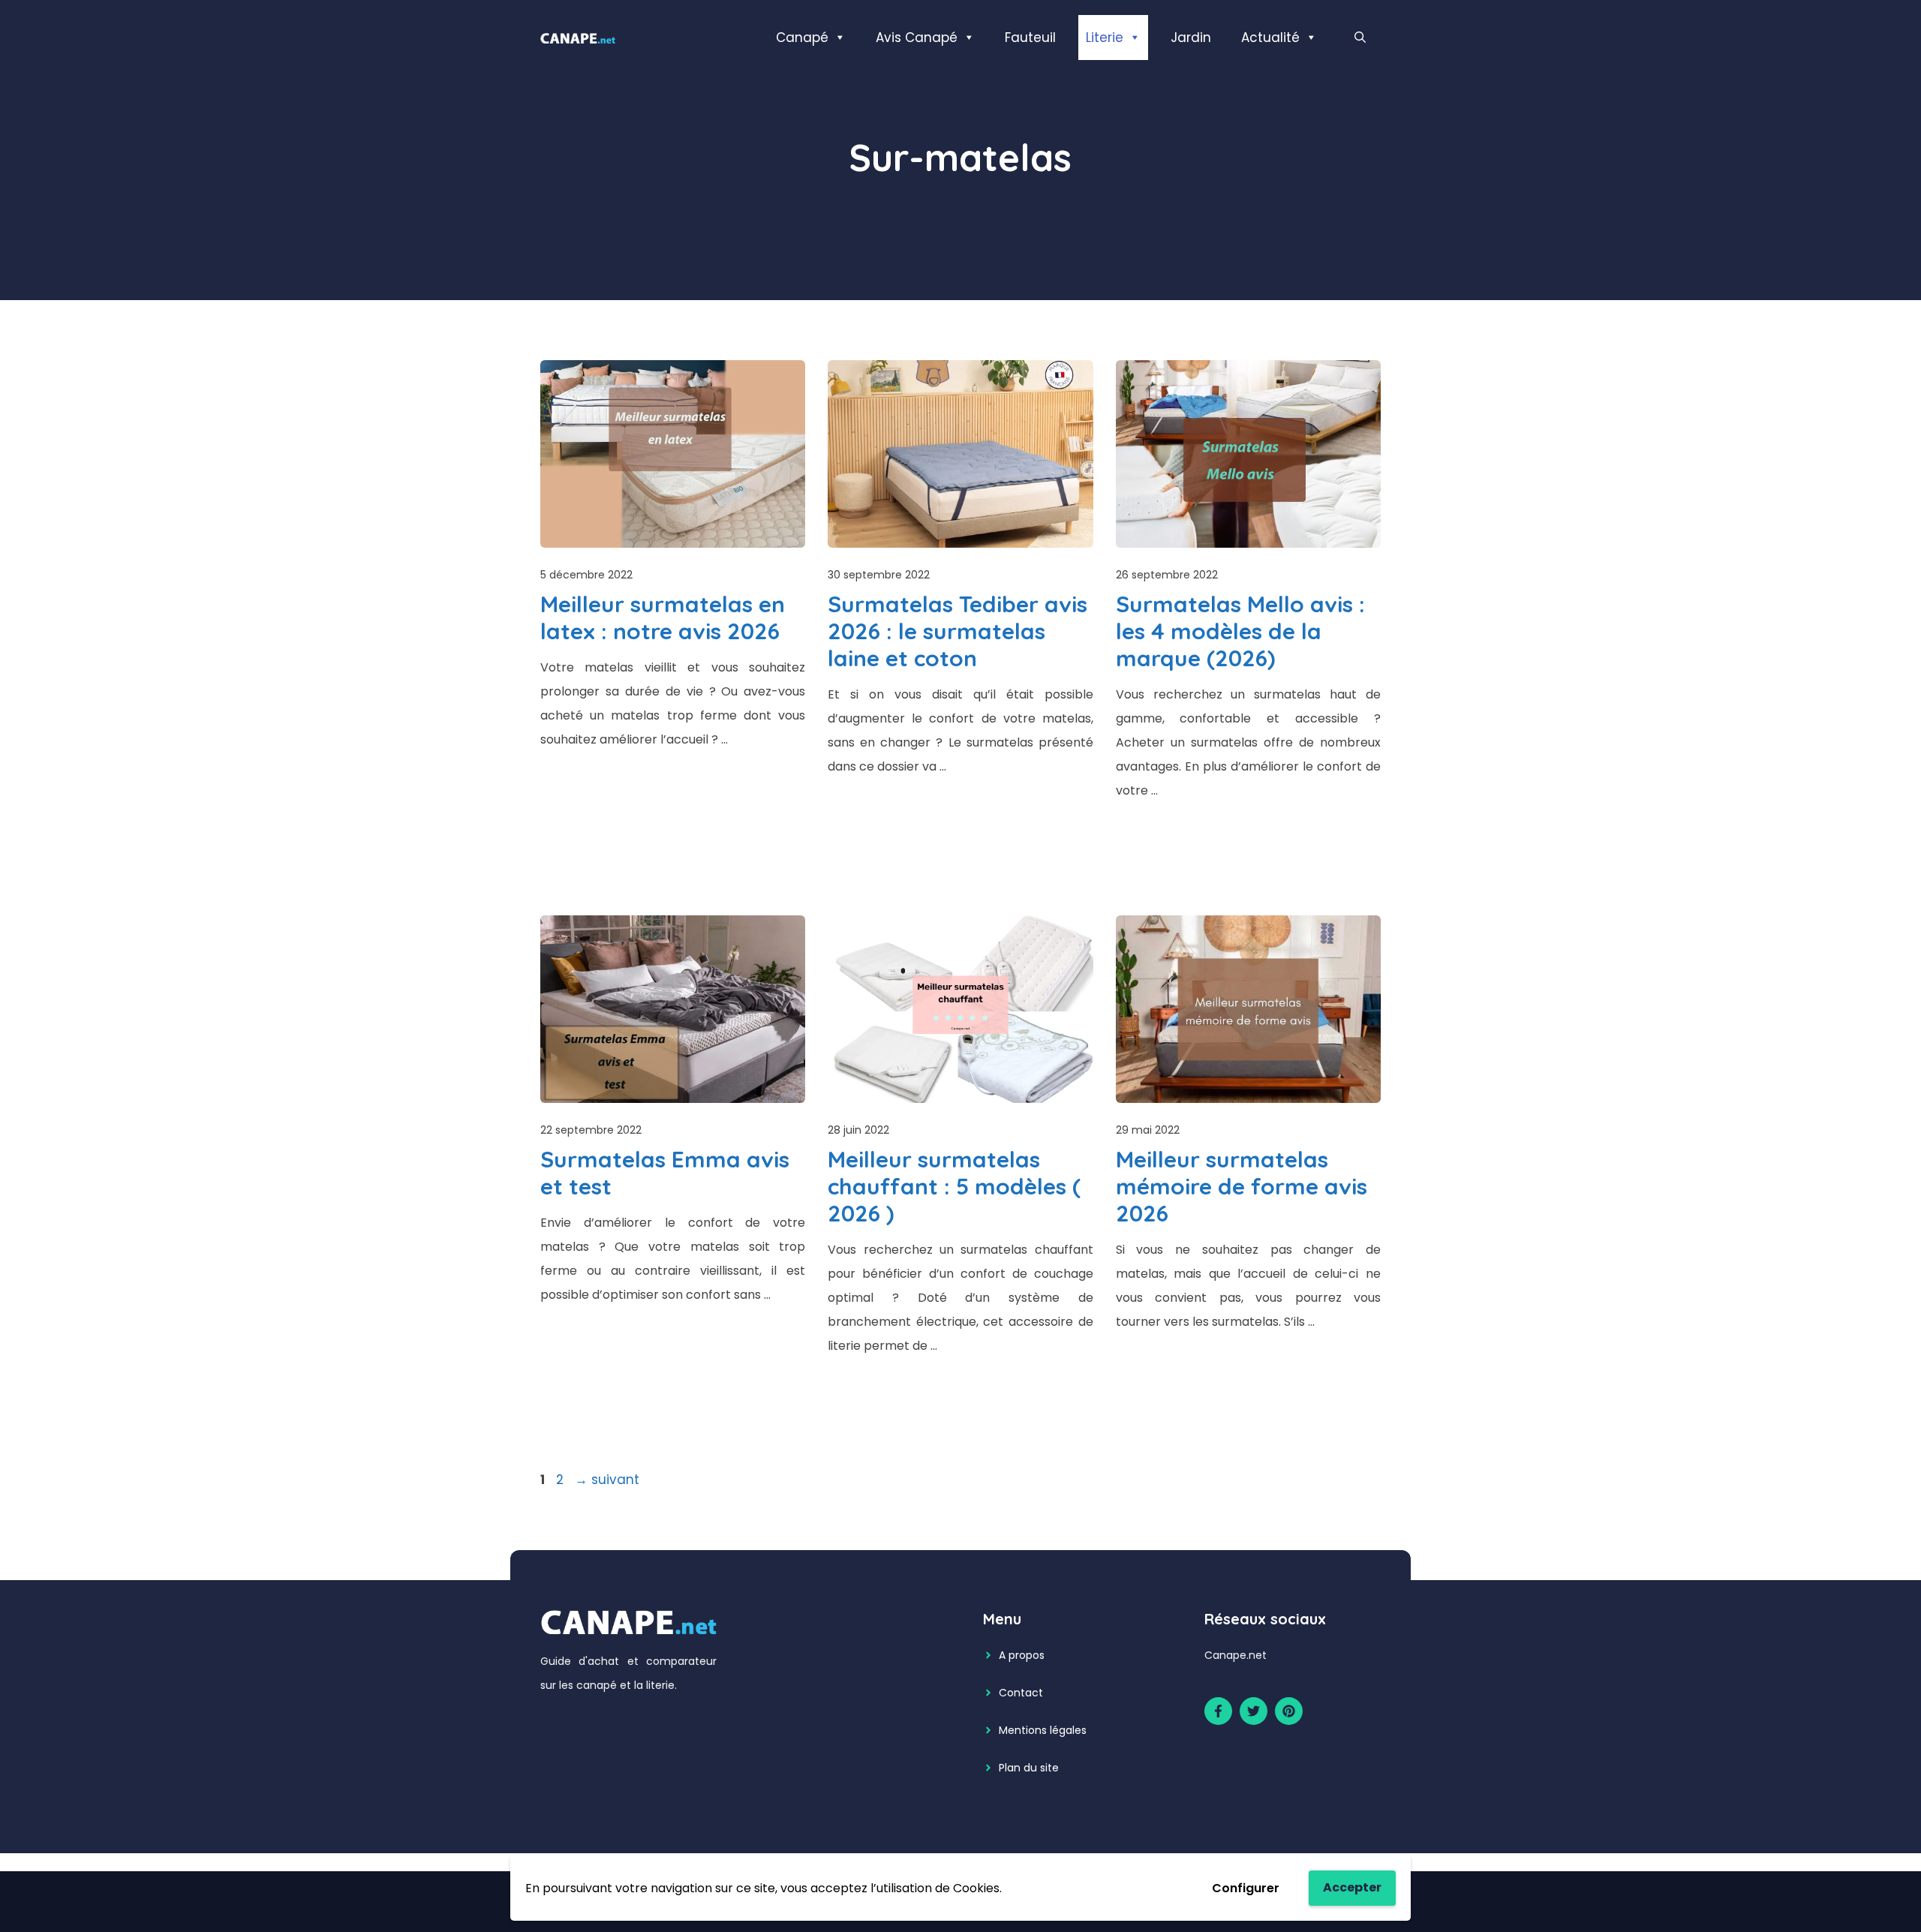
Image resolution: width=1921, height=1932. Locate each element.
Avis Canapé (917, 38)
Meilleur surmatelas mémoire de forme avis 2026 (1242, 1186)
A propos (1022, 1655)
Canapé (802, 38)
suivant (607, 1480)
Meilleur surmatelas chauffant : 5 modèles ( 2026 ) (954, 1186)
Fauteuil (1030, 38)
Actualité (1270, 38)
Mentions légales (1043, 1730)
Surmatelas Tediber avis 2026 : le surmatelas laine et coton (957, 631)
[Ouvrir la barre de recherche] (1360, 38)
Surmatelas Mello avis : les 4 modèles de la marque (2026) (1240, 631)
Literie (1105, 38)
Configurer (1246, 1888)
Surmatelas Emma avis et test (665, 1173)
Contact (1021, 1693)
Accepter (1352, 1887)
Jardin (1191, 38)
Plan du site (1029, 1768)
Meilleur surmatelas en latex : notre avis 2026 (663, 617)
